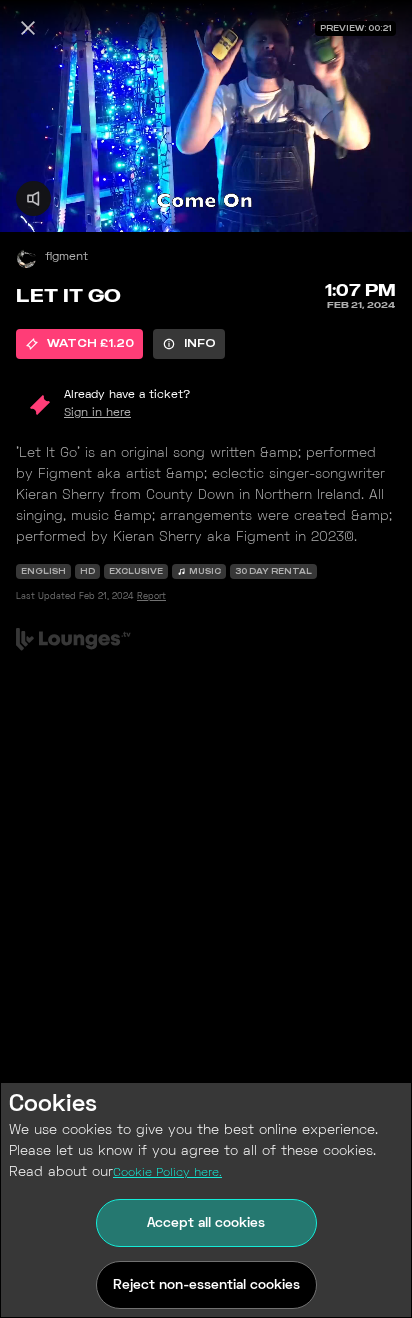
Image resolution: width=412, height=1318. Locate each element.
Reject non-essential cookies (206, 1285)
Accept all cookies (206, 1223)
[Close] (28, 28)
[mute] (33, 198)
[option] (79, 344)
